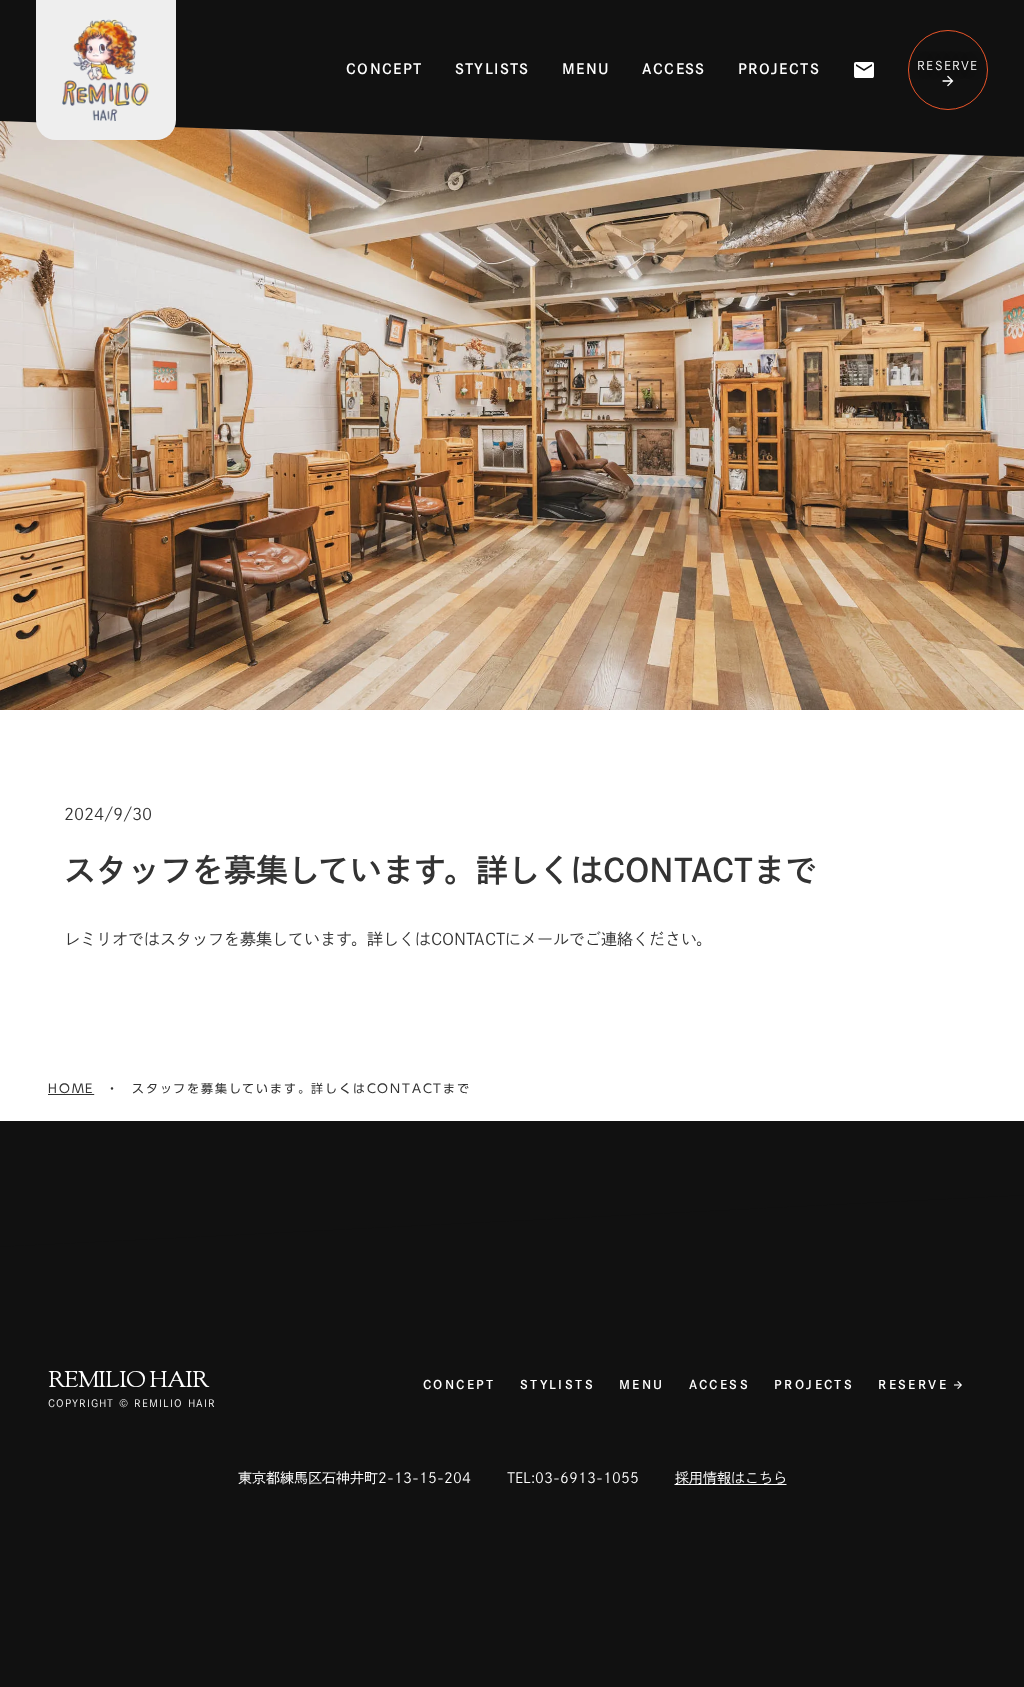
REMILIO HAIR (128, 1381)
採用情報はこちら (731, 1478)
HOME (71, 1088)
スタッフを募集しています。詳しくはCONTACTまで (301, 1088)
